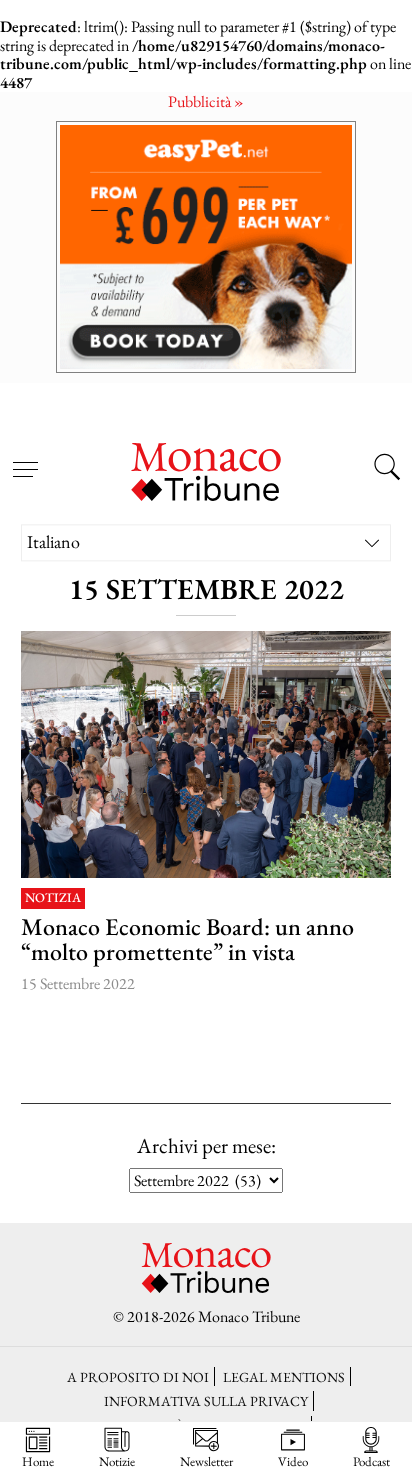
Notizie (117, 1461)
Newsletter (206, 1461)
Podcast (371, 1461)
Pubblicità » (206, 101)
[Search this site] (387, 470)
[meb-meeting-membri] (206, 754)
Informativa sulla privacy (206, 1400)
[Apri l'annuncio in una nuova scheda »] (206, 246)
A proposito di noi (138, 1376)
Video (293, 1461)
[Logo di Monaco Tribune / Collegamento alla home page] (206, 469)
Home (38, 1461)
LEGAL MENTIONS (284, 1376)
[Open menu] (25, 458)
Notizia (53, 898)
